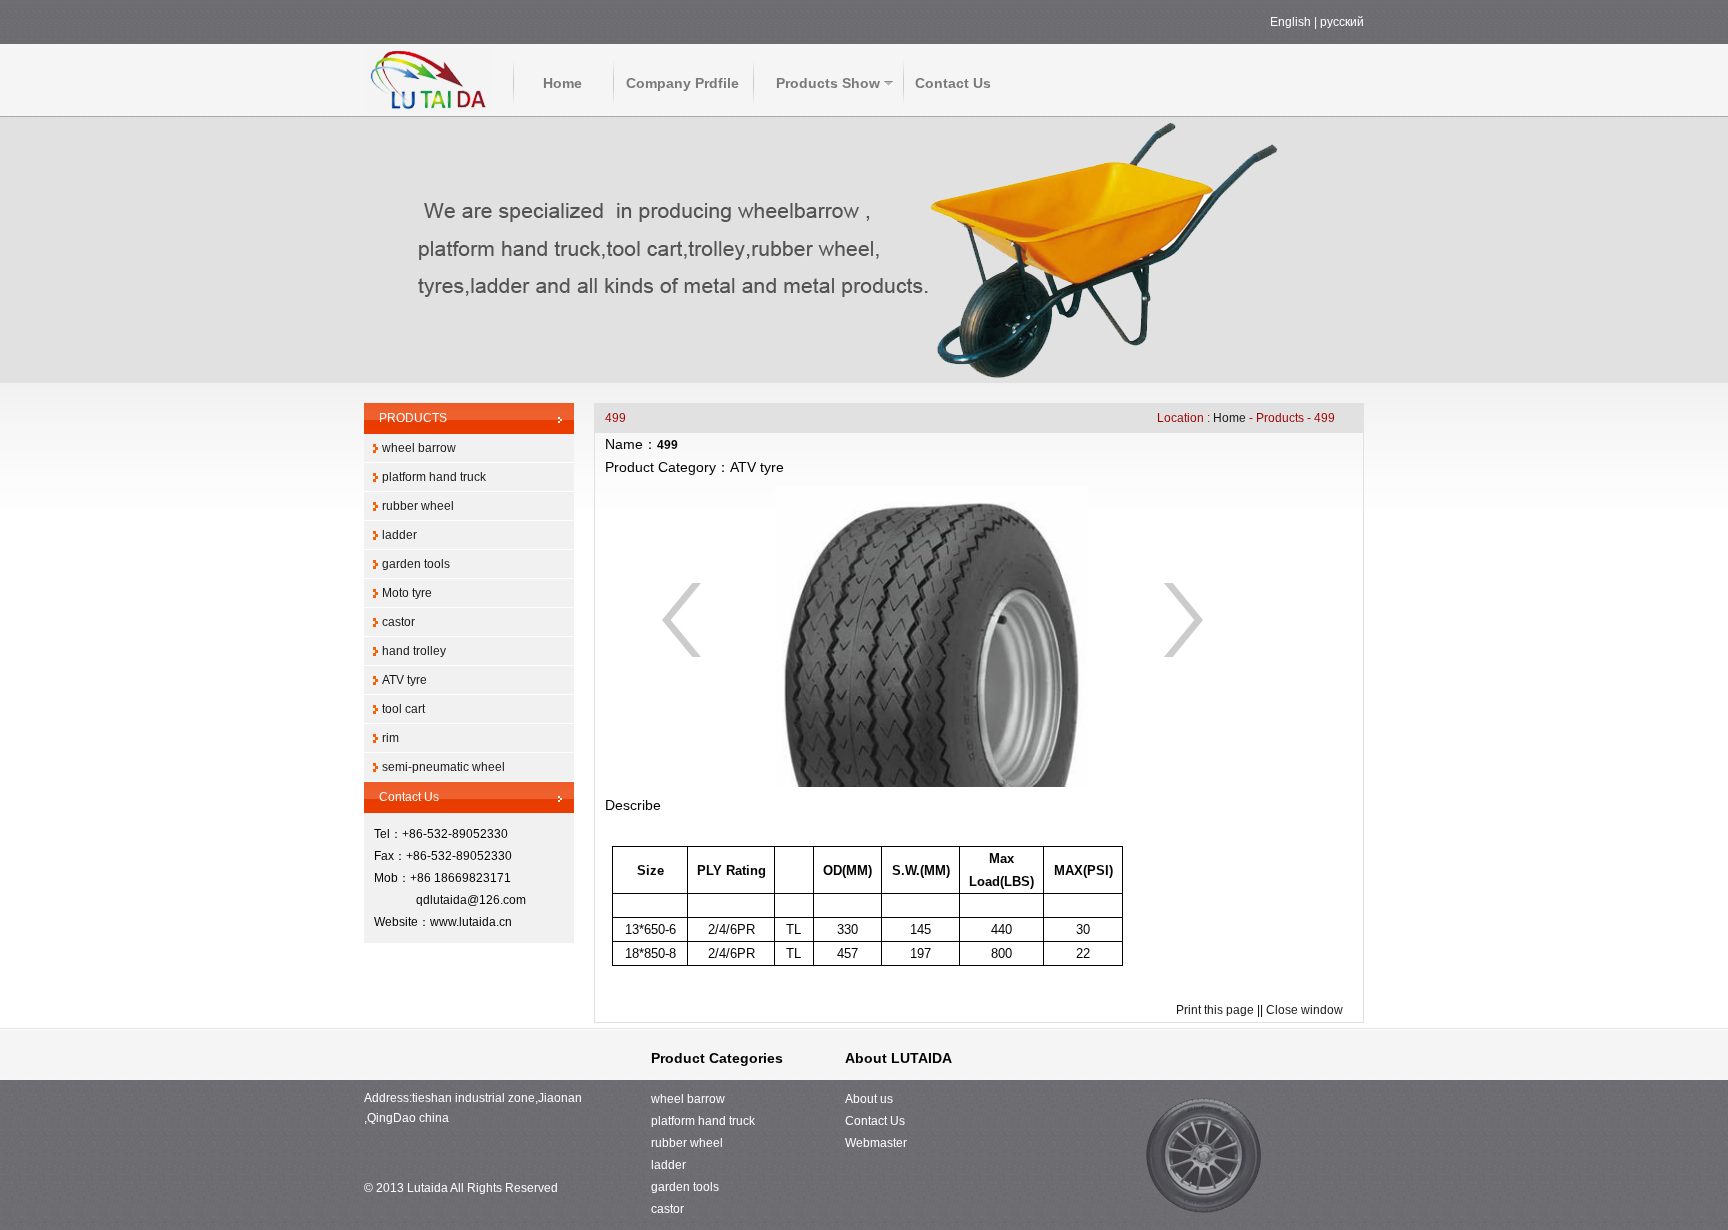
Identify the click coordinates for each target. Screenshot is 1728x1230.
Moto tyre (407, 593)
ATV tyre (404, 680)
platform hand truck (434, 477)
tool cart (403, 709)
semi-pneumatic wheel (443, 767)
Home (562, 83)
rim (390, 738)
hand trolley (414, 651)
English (1290, 22)
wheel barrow (419, 448)
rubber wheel (418, 506)
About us (869, 1099)
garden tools (416, 564)
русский (1342, 22)
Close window (1304, 1010)
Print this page (1215, 1010)
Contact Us (953, 83)
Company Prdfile (682, 83)
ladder (399, 535)
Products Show (828, 83)
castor (398, 622)
